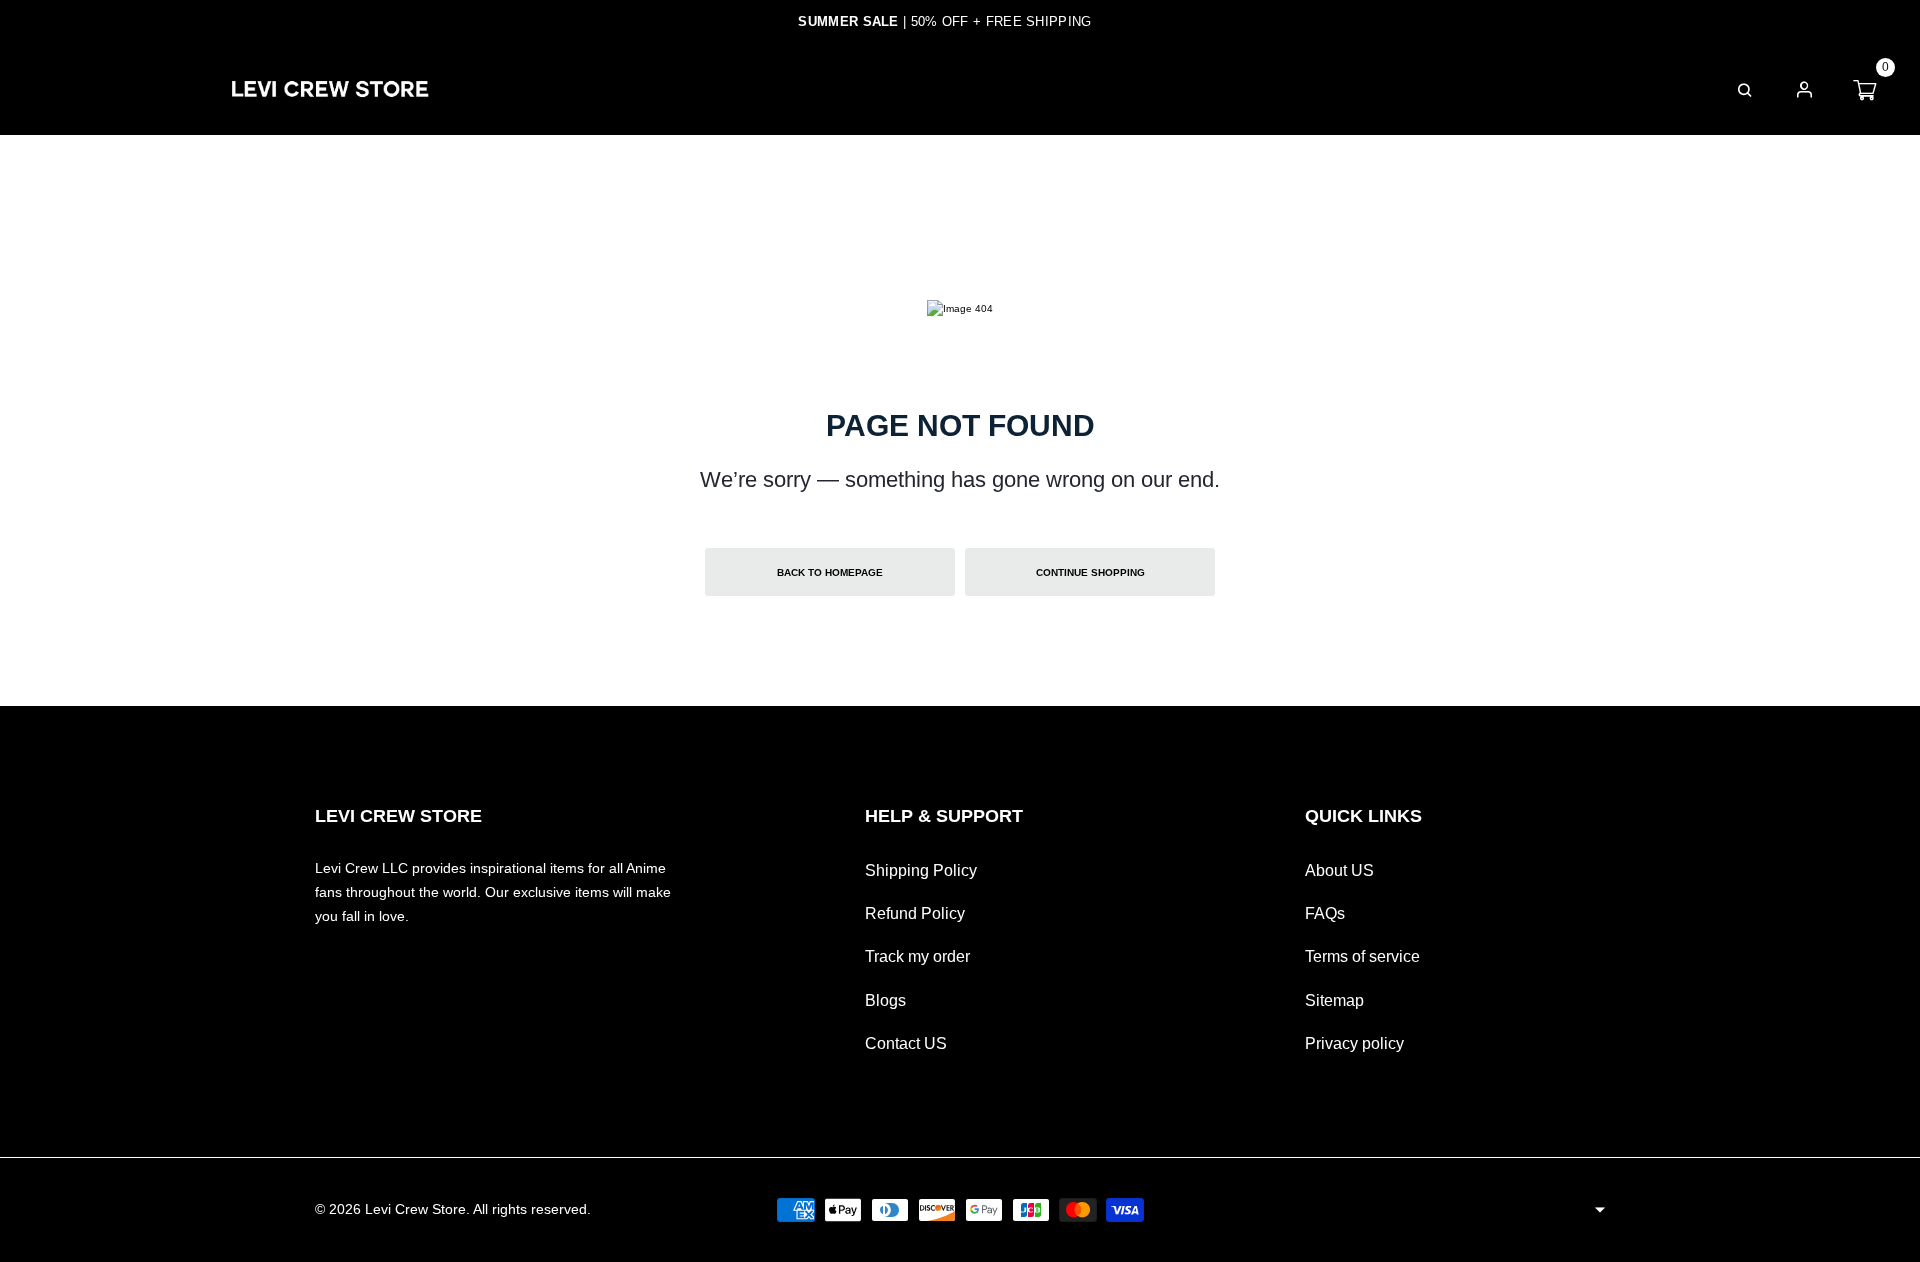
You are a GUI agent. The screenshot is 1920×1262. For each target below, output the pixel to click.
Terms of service (1362, 956)
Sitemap (1334, 1000)
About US (1339, 870)
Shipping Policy (921, 870)
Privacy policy (1354, 1043)
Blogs (885, 1000)
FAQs (1249, 88)
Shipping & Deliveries (1084, 88)
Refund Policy (915, 913)
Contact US (906, 1043)
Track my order (917, 956)
